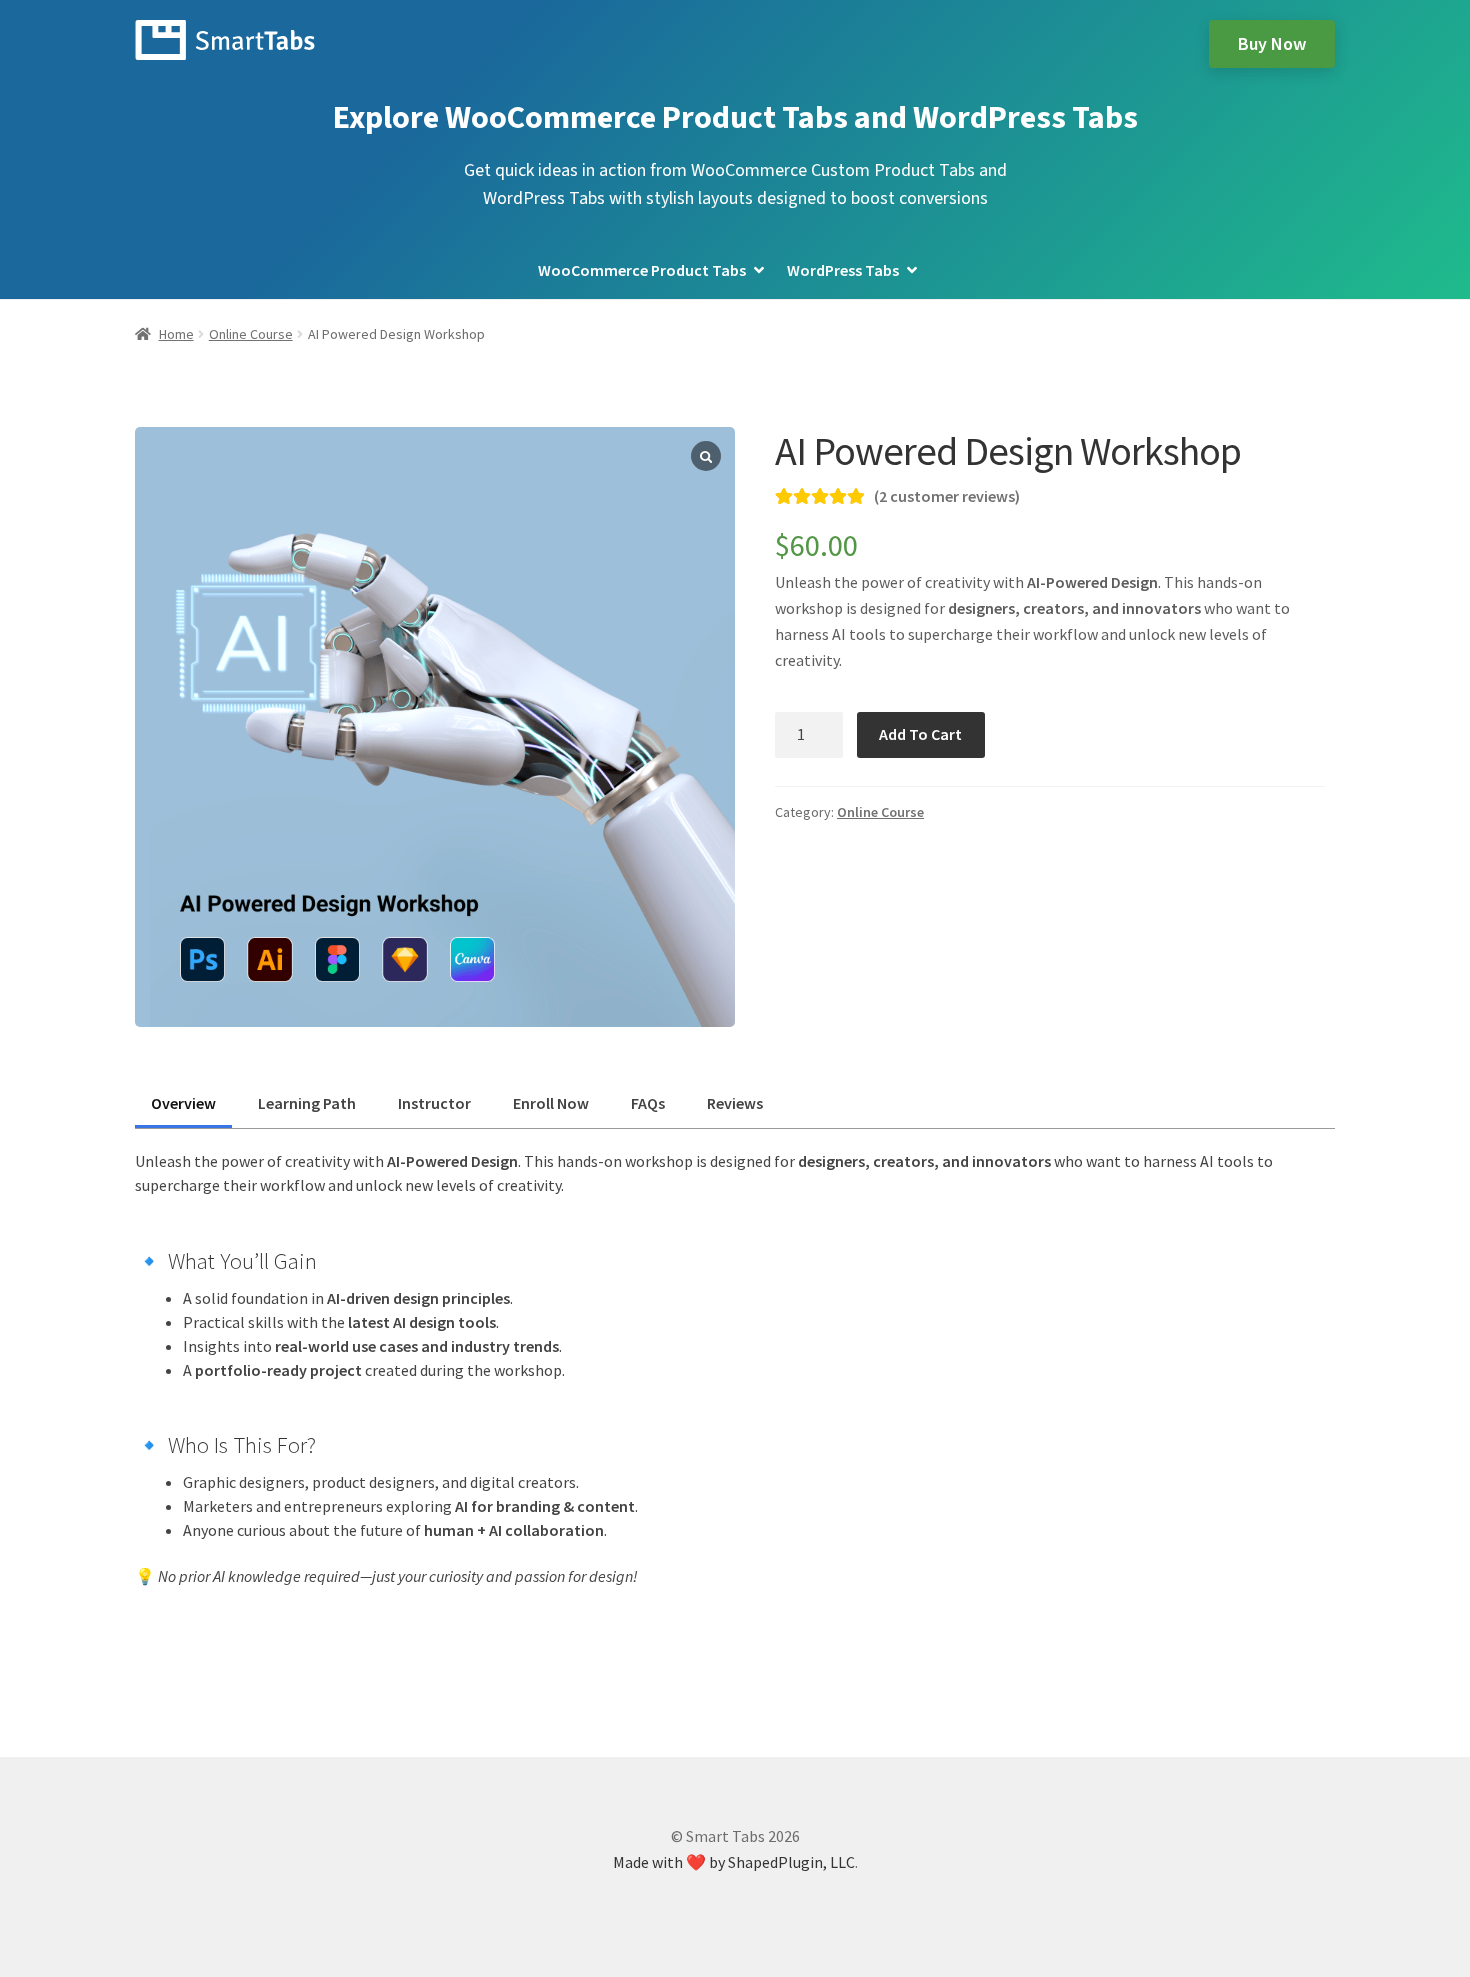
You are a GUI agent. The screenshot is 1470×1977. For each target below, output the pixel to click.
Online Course (251, 334)
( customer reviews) (947, 496)
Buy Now (1272, 43)
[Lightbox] (706, 456)
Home (176, 334)
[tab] (183, 1103)
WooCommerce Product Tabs (642, 270)
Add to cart (920, 734)
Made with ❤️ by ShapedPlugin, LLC (734, 1862)
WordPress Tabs (843, 270)
